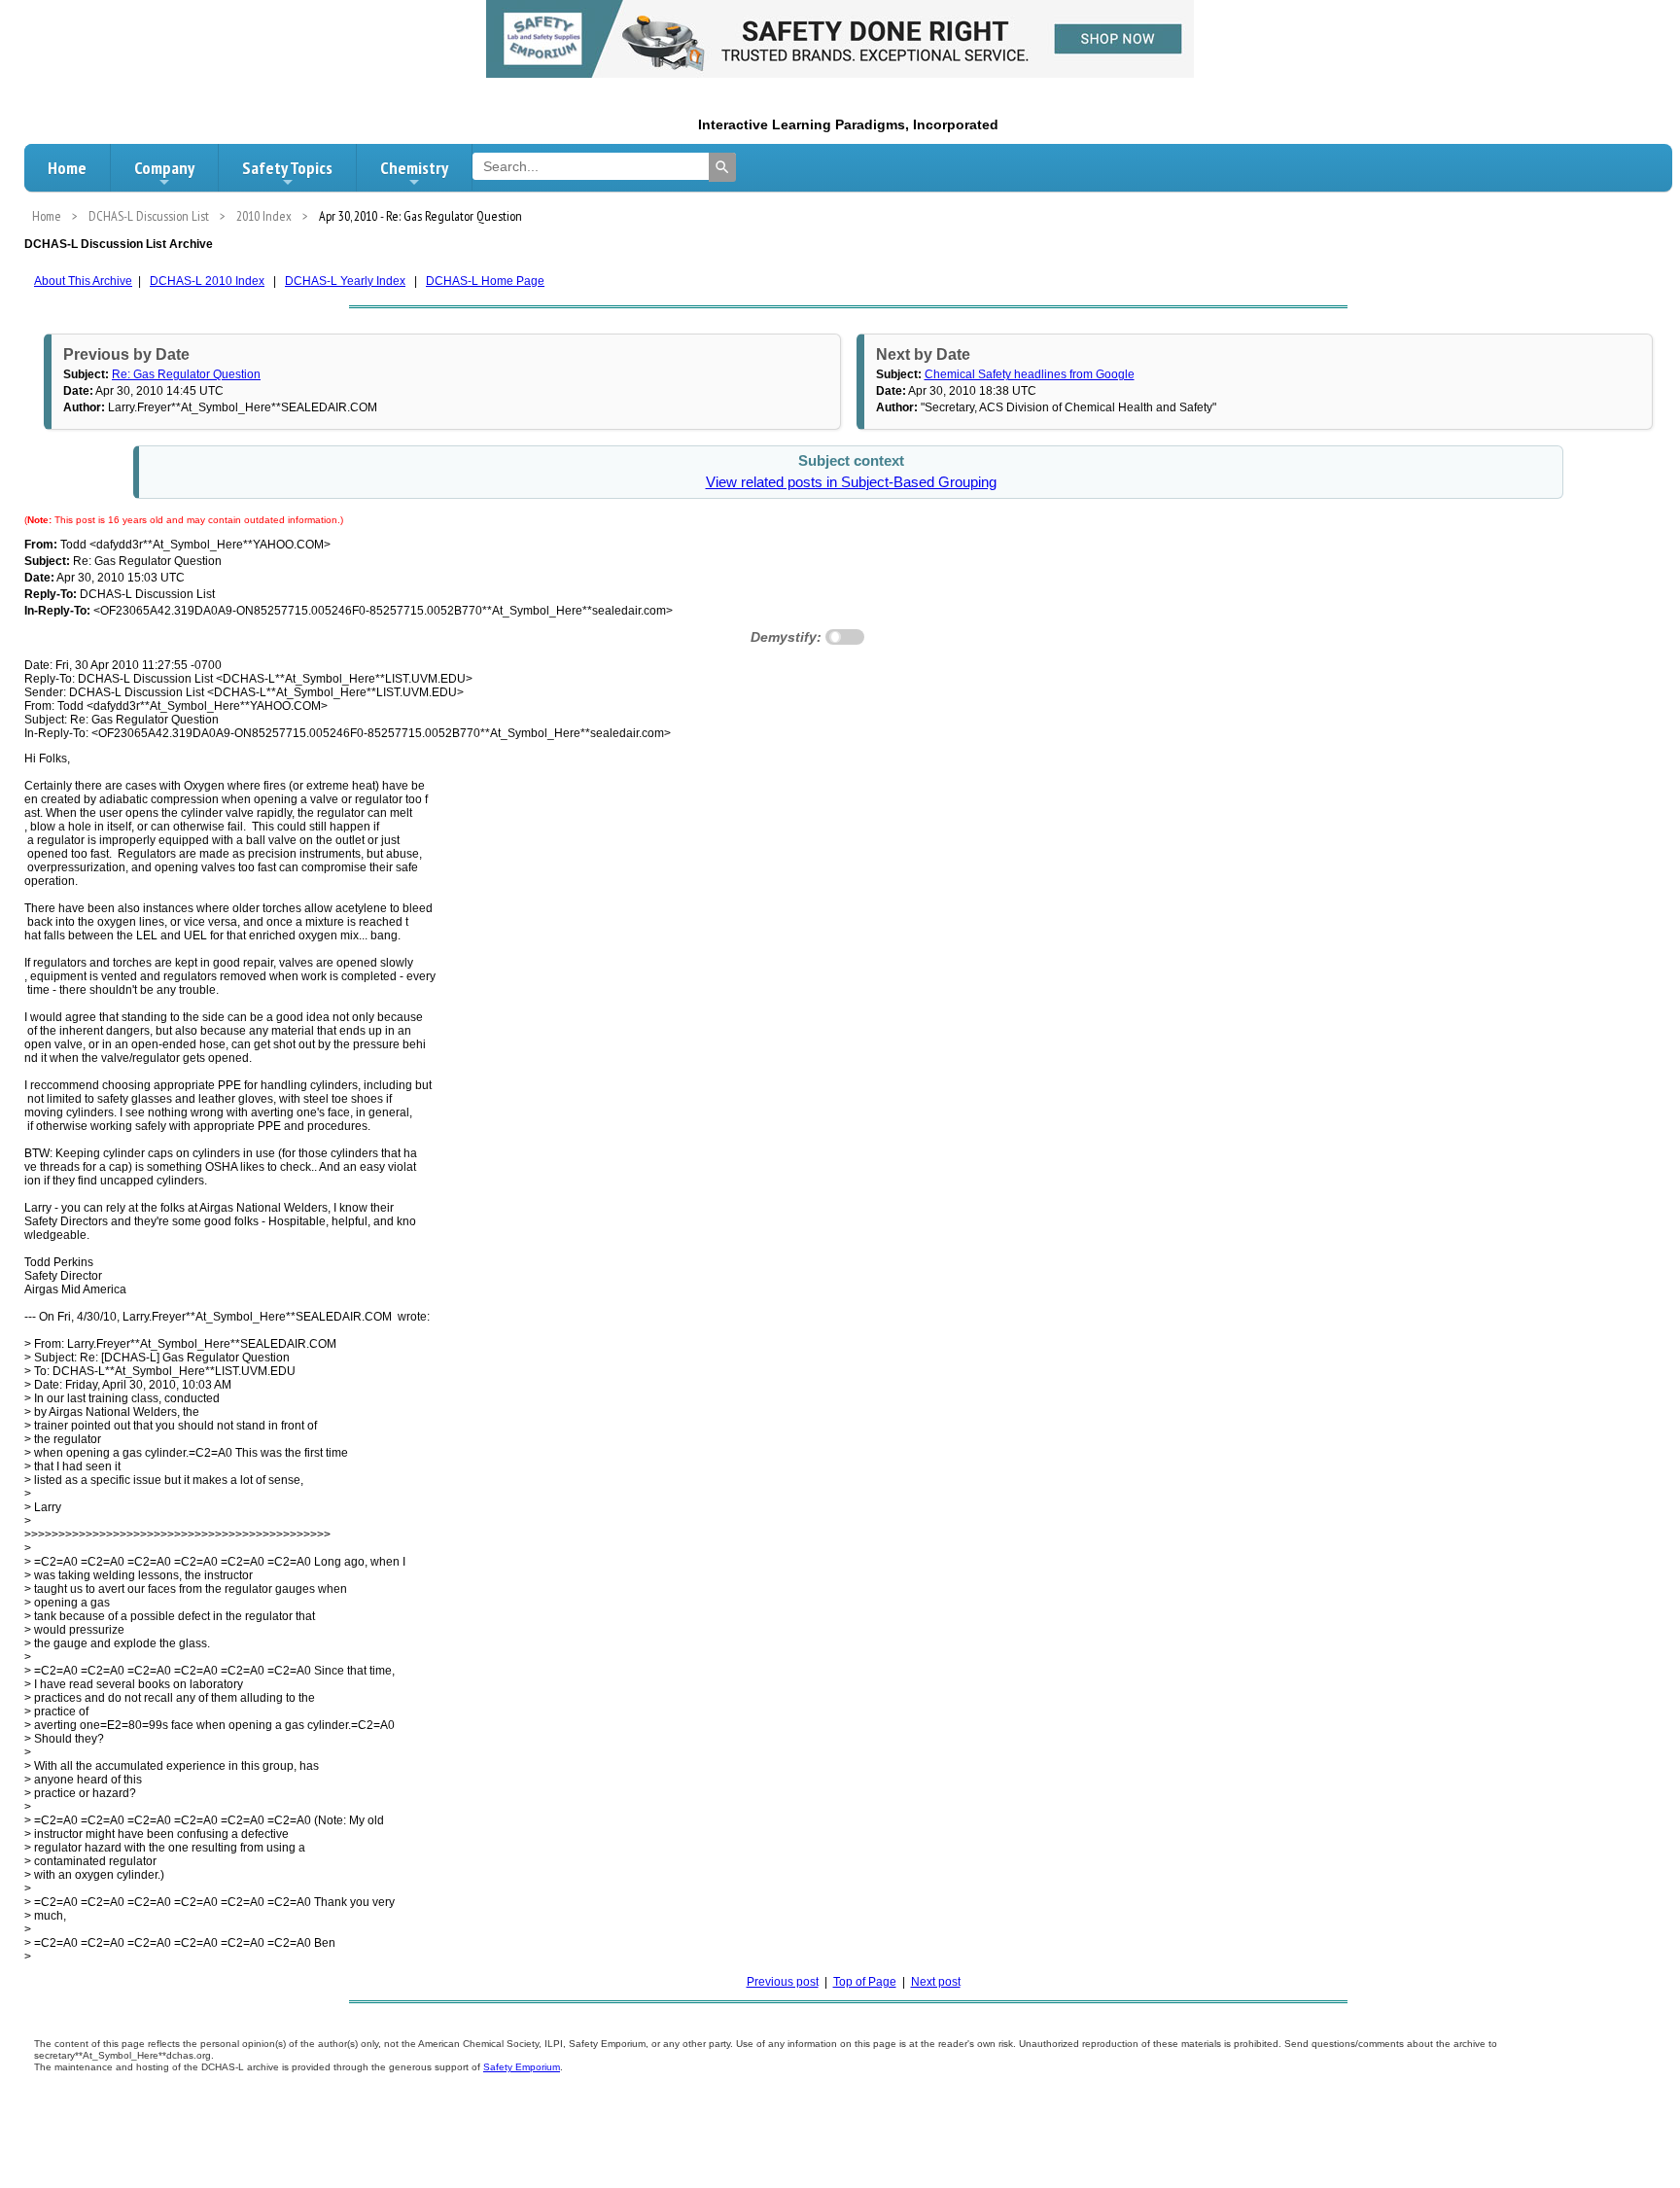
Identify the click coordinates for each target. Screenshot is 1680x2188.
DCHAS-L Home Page (485, 281)
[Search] (722, 167)
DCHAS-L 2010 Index (207, 281)
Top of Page (865, 1982)
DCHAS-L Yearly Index (345, 281)
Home (67, 168)
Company (164, 168)
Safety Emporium (522, 2067)
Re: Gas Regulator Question (186, 374)
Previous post (783, 1982)
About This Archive (83, 281)
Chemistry (414, 168)
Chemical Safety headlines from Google (1030, 374)
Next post (936, 1982)
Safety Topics (287, 168)
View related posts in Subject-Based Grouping (851, 482)
